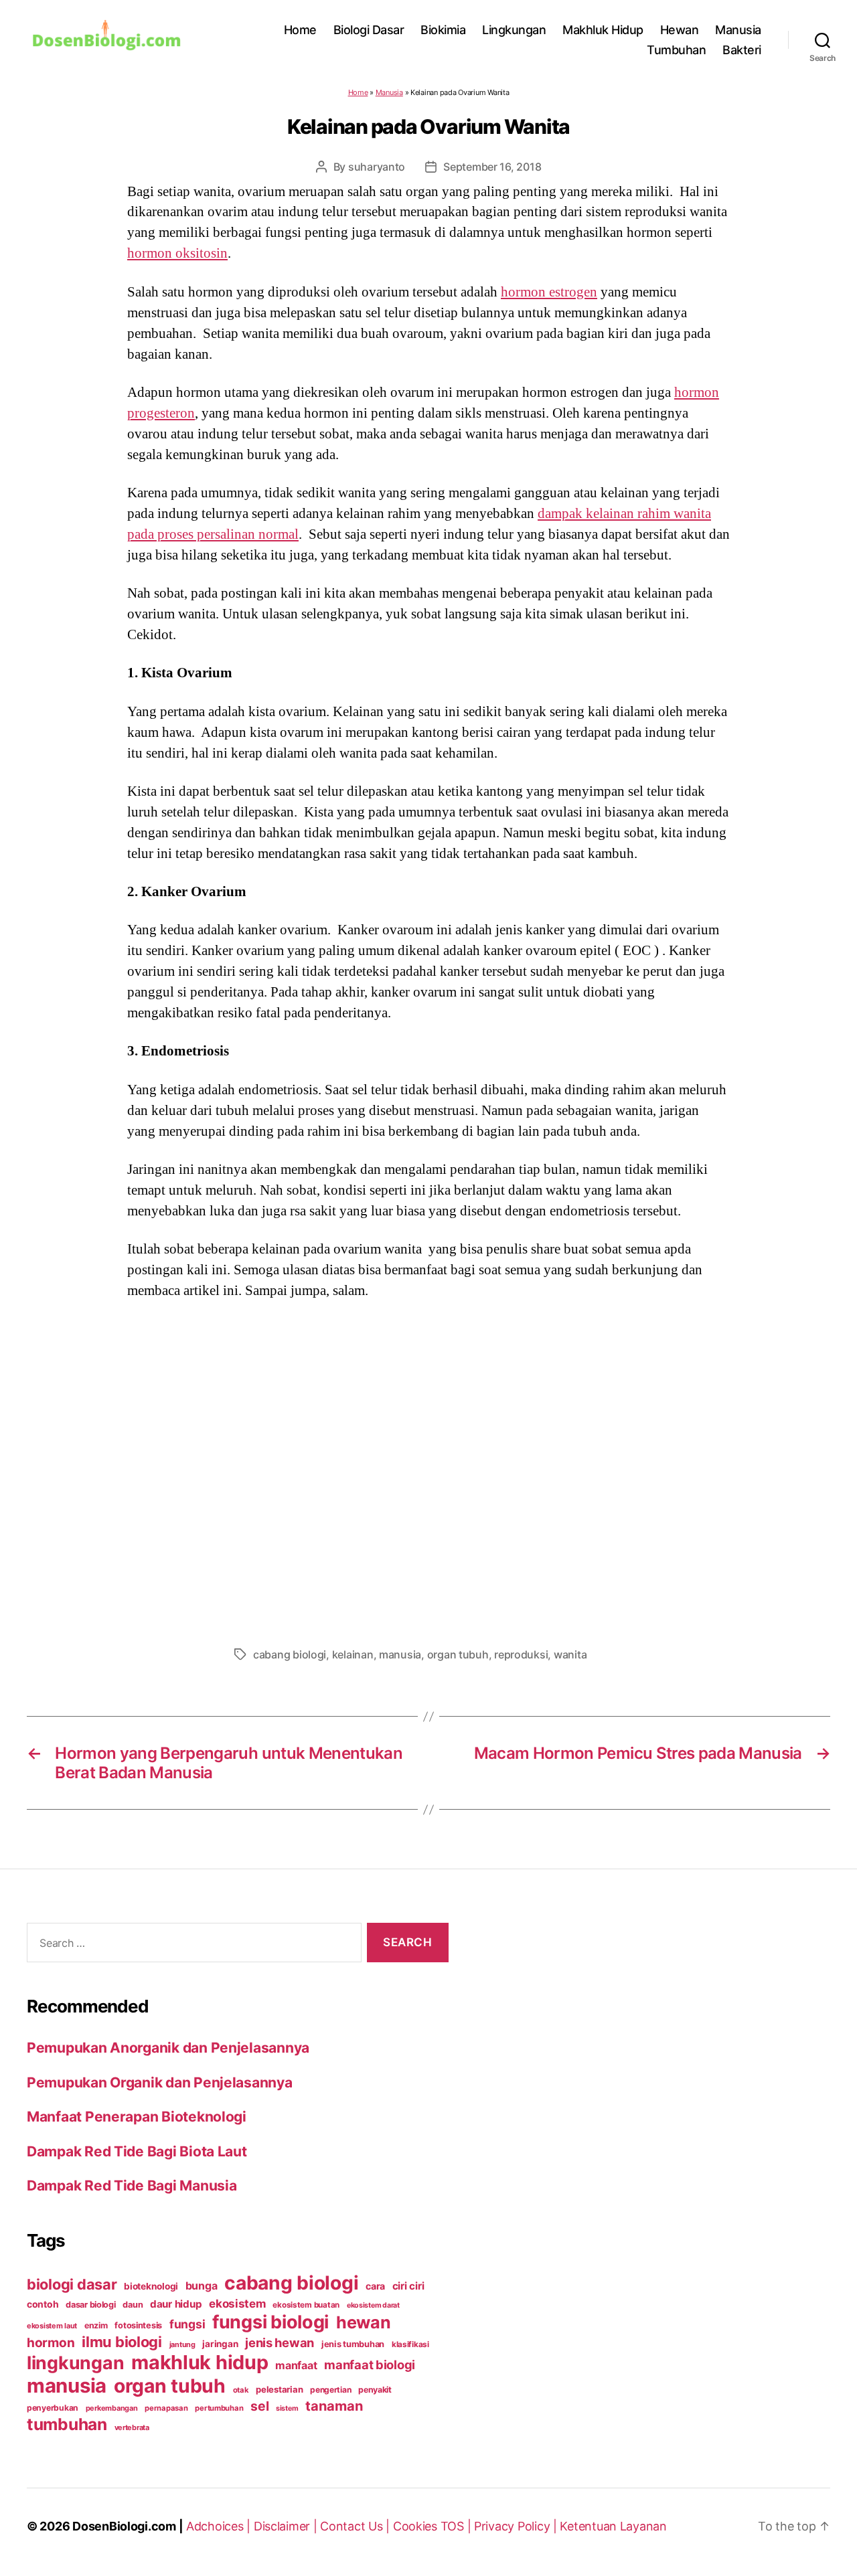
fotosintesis (138, 2325)
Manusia (738, 30)
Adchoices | (220, 2526)
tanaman (334, 2406)
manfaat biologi (370, 2365)
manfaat (296, 2365)
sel (259, 2406)
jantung (182, 2344)
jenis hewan (280, 2342)
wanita (570, 1654)
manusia (400, 1654)
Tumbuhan (676, 50)
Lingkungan (514, 30)
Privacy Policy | (517, 2526)
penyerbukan (53, 2408)
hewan (364, 2322)
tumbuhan (67, 2424)
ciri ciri (408, 2286)
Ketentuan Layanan (613, 2526)
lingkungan (75, 2363)
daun (133, 2305)
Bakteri (742, 50)
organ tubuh (458, 1654)
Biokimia (443, 30)
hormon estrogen (549, 292)
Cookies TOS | (434, 2526)
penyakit (375, 2390)
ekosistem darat (373, 2305)
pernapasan (166, 2408)
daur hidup (176, 2304)
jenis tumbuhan (353, 2344)
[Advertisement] (428, 1469)
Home (300, 30)
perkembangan (112, 2408)
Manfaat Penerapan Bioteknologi (137, 2117)
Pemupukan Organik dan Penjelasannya (160, 2082)
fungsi (187, 2324)
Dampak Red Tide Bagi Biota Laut (137, 2151)
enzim (96, 2325)
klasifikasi (410, 2344)
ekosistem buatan (306, 2305)
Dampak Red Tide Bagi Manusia (132, 2185)
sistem (287, 2408)
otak (241, 2390)
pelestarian (279, 2389)
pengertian (330, 2390)
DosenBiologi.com (124, 2526)
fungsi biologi (270, 2322)
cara (375, 2286)
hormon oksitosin (177, 253)
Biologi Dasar (369, 30)
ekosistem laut (52, 2326)
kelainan (353, 1654)
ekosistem (237, 2304)
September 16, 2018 (492, 167)
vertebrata (132, 2427)
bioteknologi (151, 2286)
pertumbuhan (219, 2408)
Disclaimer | (287, 2526)
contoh (43, 2304)
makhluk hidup (200, 2362)
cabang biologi (290, 1654)
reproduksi (521, 1654)
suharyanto (377, 167)
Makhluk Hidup (603, 30)
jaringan (220, 2344)
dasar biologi (91, 2305)
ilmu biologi (122, 2342)
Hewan (680, 30)
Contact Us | (357, 2526)
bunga (202, 2286)
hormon (51, 2343)
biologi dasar (72, 2284)
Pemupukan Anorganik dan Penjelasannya (168, 2048)
